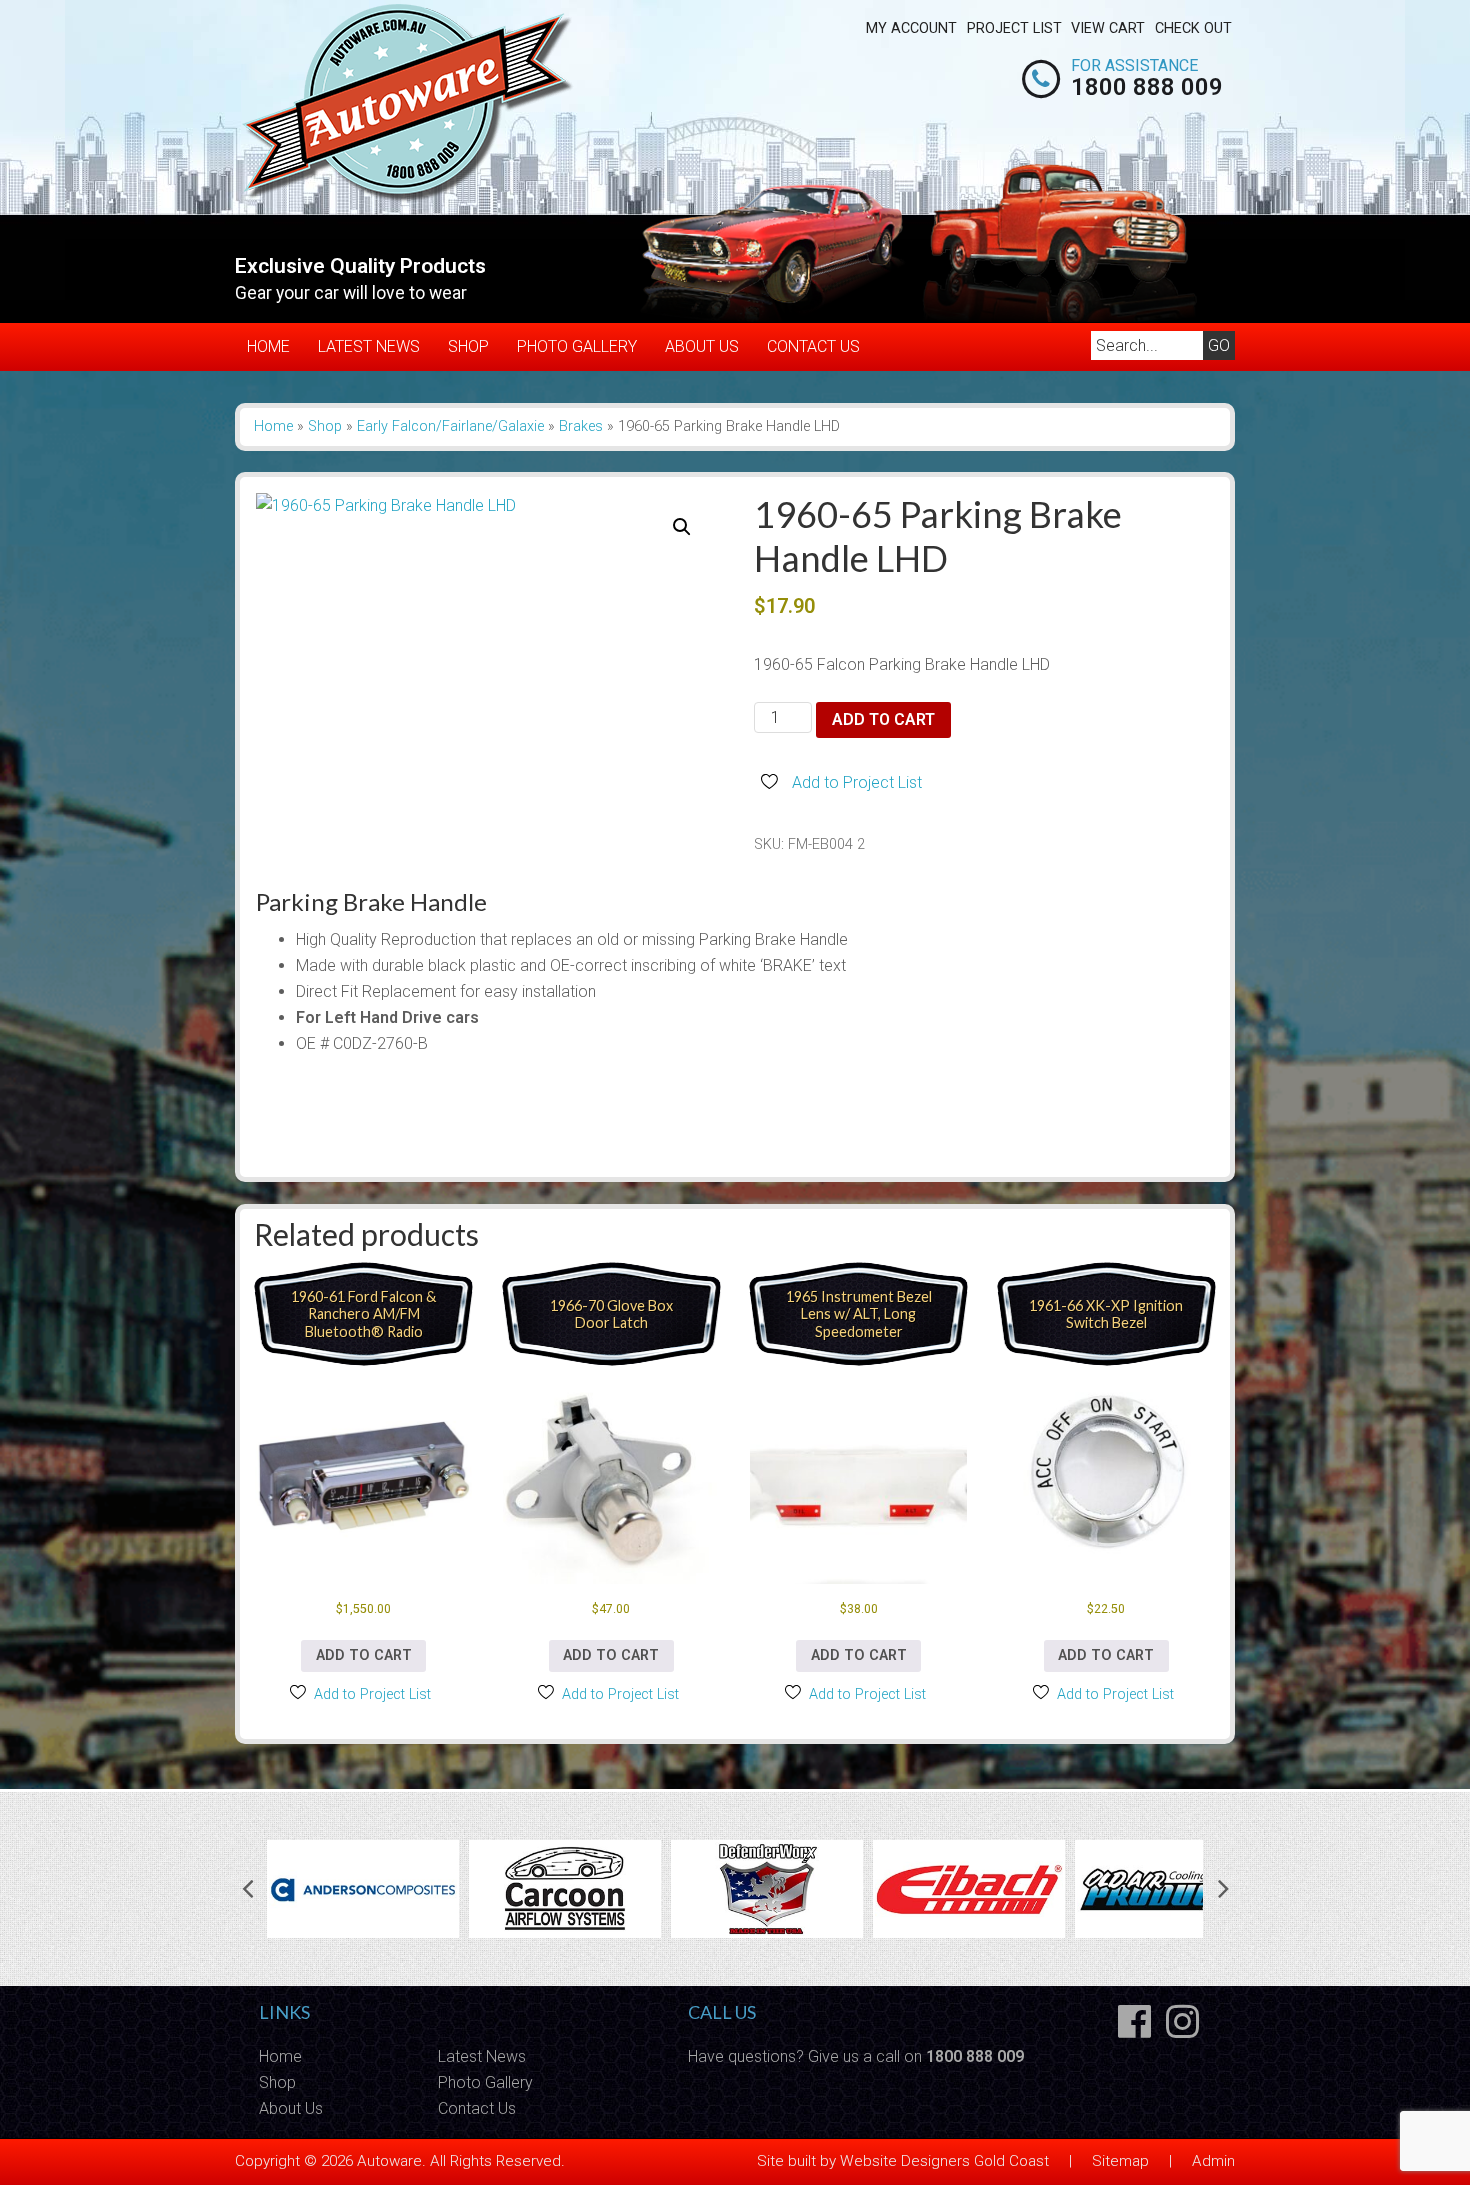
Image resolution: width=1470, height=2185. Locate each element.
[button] (682, 527)
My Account (911, 28)
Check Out (1193, 28)
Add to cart (883, 719)
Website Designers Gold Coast (944, 2161)
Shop (468, 346)
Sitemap (1120, 2161)
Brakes (581, 426)
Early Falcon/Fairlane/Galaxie (450, 426)
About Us (702, 346)
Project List (1014, 28)
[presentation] (247, 1889)
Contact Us (813, 346)
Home (268, 346)
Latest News (369, 346)
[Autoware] (408, 198)
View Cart (1108, 28)
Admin (1213, 2161)
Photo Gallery (577, 346)
